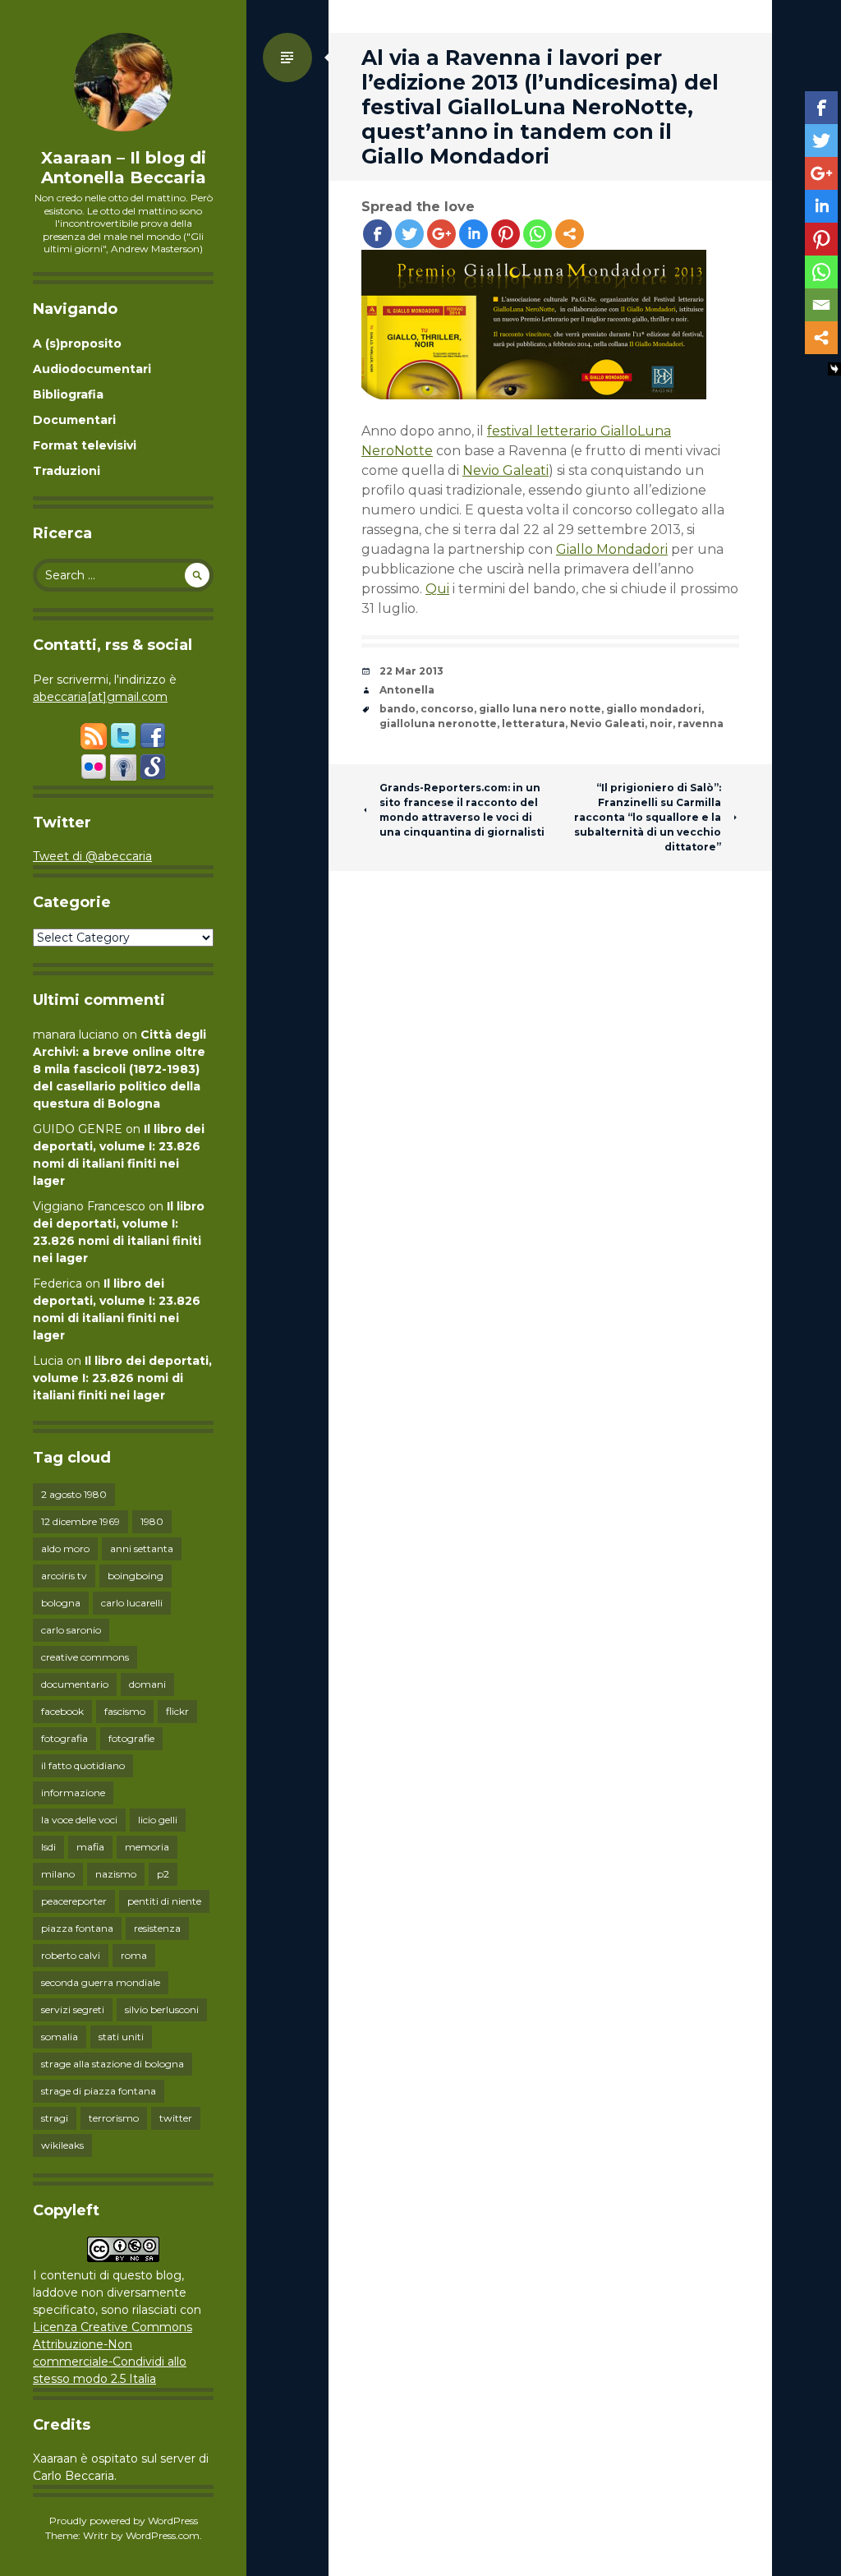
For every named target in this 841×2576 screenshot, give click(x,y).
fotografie (131, 1738)
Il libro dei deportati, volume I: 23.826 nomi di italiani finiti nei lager (122, 1378)
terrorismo (114, 2118)
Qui (437, 589)
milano (58, 1874)
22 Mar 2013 (411, 671)
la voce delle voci (79, 1820)
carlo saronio (71, 1630)
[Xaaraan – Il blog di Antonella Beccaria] (123, 82)
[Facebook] (377, 234)
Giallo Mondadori (612, 549)
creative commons (85, 1657)
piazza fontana (77, 1928)
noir (661, 723)
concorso (447, 709)
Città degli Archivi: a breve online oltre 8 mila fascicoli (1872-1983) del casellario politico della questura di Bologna (119, 1069)
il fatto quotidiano (83, 1765)
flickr (177, 1711)
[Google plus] (441, 234)
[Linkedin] (473, 234)
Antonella (407, 690)
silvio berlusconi (162, 2009)
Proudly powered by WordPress (124, 2521)
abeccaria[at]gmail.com (100, 697)
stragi (55, 2118)
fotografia (64, 1738)
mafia (90, 1847)
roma (134, 1955)
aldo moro (65, 1548)
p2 (163, 1874)
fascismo (125, 1711)
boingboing (136, 1576)
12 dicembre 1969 (80, 1521)
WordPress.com (163, 2535)
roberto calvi (71, 1955)
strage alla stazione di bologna (113, 2064)
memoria (147, 1847)
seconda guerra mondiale (101, 1982)
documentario (75, 1684)
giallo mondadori (654, 709)
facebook (62, 1711)
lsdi (48, 1847)
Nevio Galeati (506, 470)
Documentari (74, 420)
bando (398, 709)
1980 (152, 1521)
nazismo (116, 1874)
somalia (60, 2037)
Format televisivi (85, 445)
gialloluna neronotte (438, 723)
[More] (570, 234)
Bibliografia (68, 394)
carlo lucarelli (132, 1603)
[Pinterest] (506, 234)
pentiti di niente (164, 1901)
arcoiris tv (64, 1576)
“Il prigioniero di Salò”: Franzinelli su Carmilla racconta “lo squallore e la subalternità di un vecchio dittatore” (648, 817)
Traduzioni (67, 471)
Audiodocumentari (92, 369)
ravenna (701, 723)
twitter (176, 2118)
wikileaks (62, 2145)
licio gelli (158, 1820)
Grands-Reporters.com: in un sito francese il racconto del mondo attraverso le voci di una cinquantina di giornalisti (462, 810)
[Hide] (834, 369)
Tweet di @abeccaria (92, 856)
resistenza (157, 1928)
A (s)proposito (77, 343)
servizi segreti (73, 2009)
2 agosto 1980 (74, 1494)
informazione (73, 1793)
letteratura (533, 723)
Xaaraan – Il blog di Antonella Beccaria (124, 168)
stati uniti (121, 2037)
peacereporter (74, 1901)
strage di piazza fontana (99, 2091)
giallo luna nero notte (540, 709)
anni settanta (142, 1548)
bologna (61, 1603)
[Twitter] (409, 234)
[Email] (821, 305)
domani (147, 1684)
